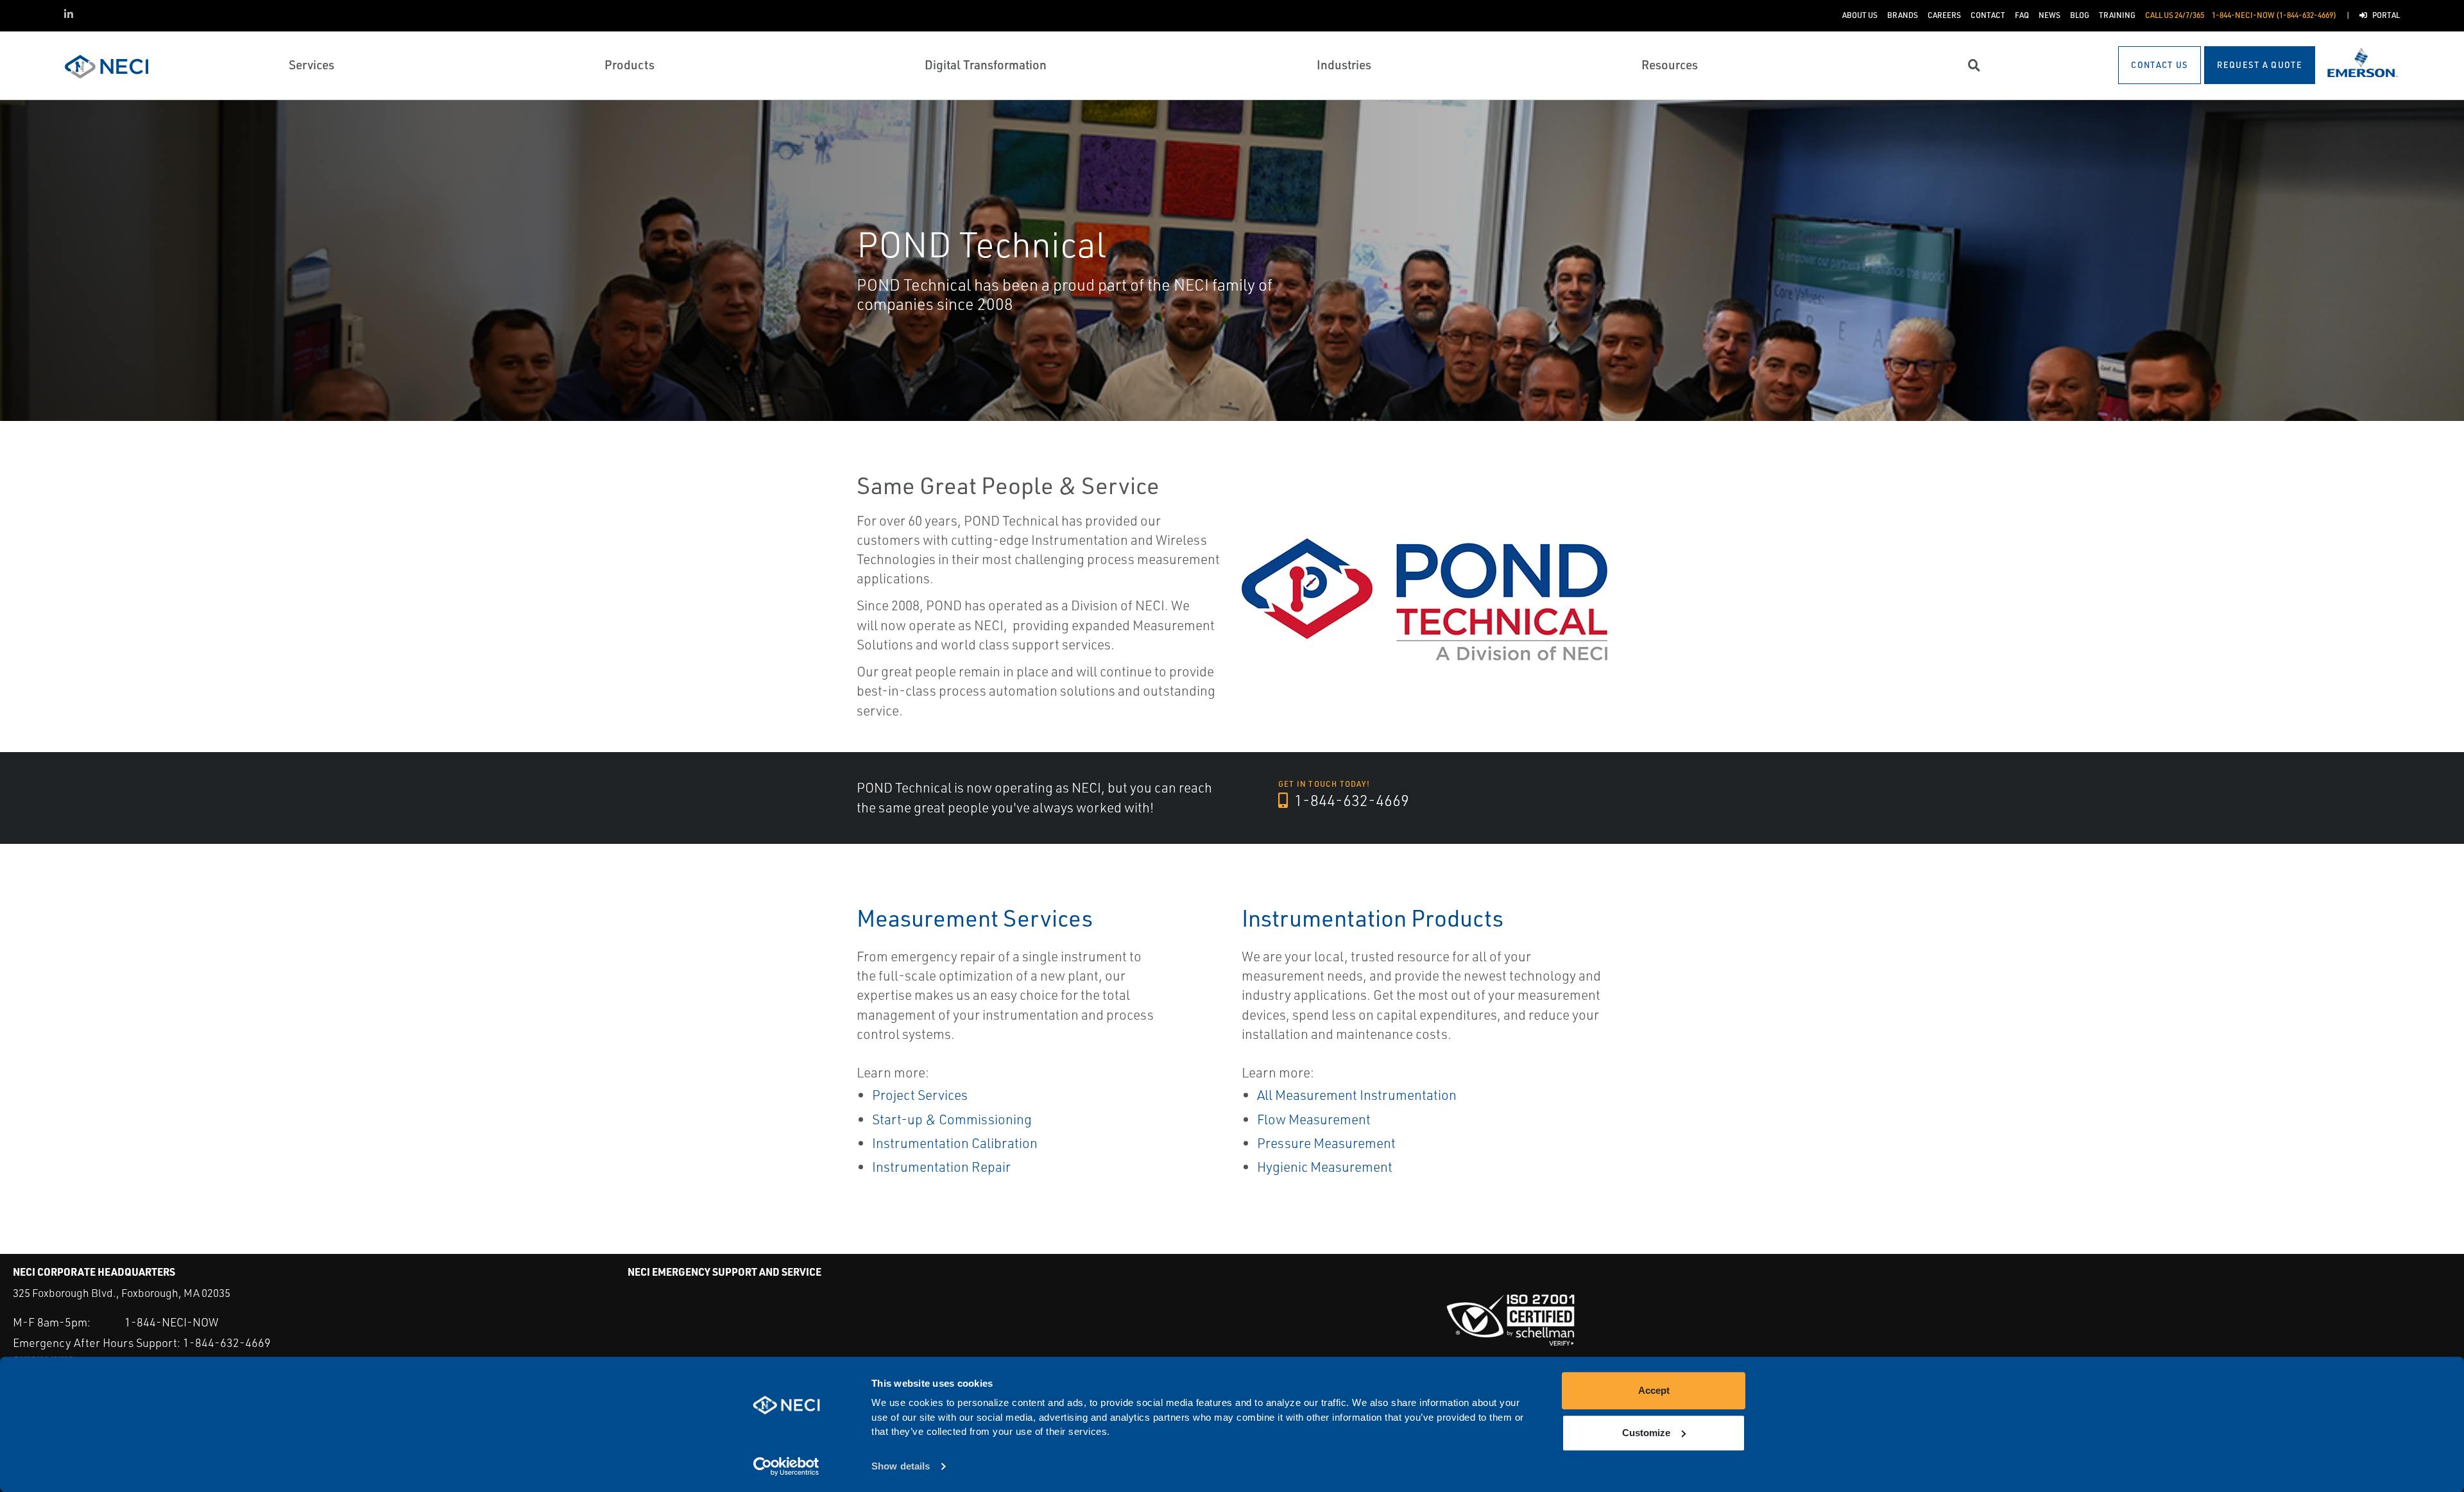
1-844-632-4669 (1350, 800)
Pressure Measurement (1326, 1143)
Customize (1646, 1433)
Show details (901, 1467)
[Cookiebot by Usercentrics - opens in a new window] (786, 1467)
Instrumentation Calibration (955, 1143)
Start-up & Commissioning (952, 1119)
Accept (1654, 1390)
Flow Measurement (1314, 1119)
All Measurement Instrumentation (1357, 1095)
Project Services (920, 1095)
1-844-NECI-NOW (171, 1322)
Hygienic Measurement (1325, 1167)
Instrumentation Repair (941, 1167)
